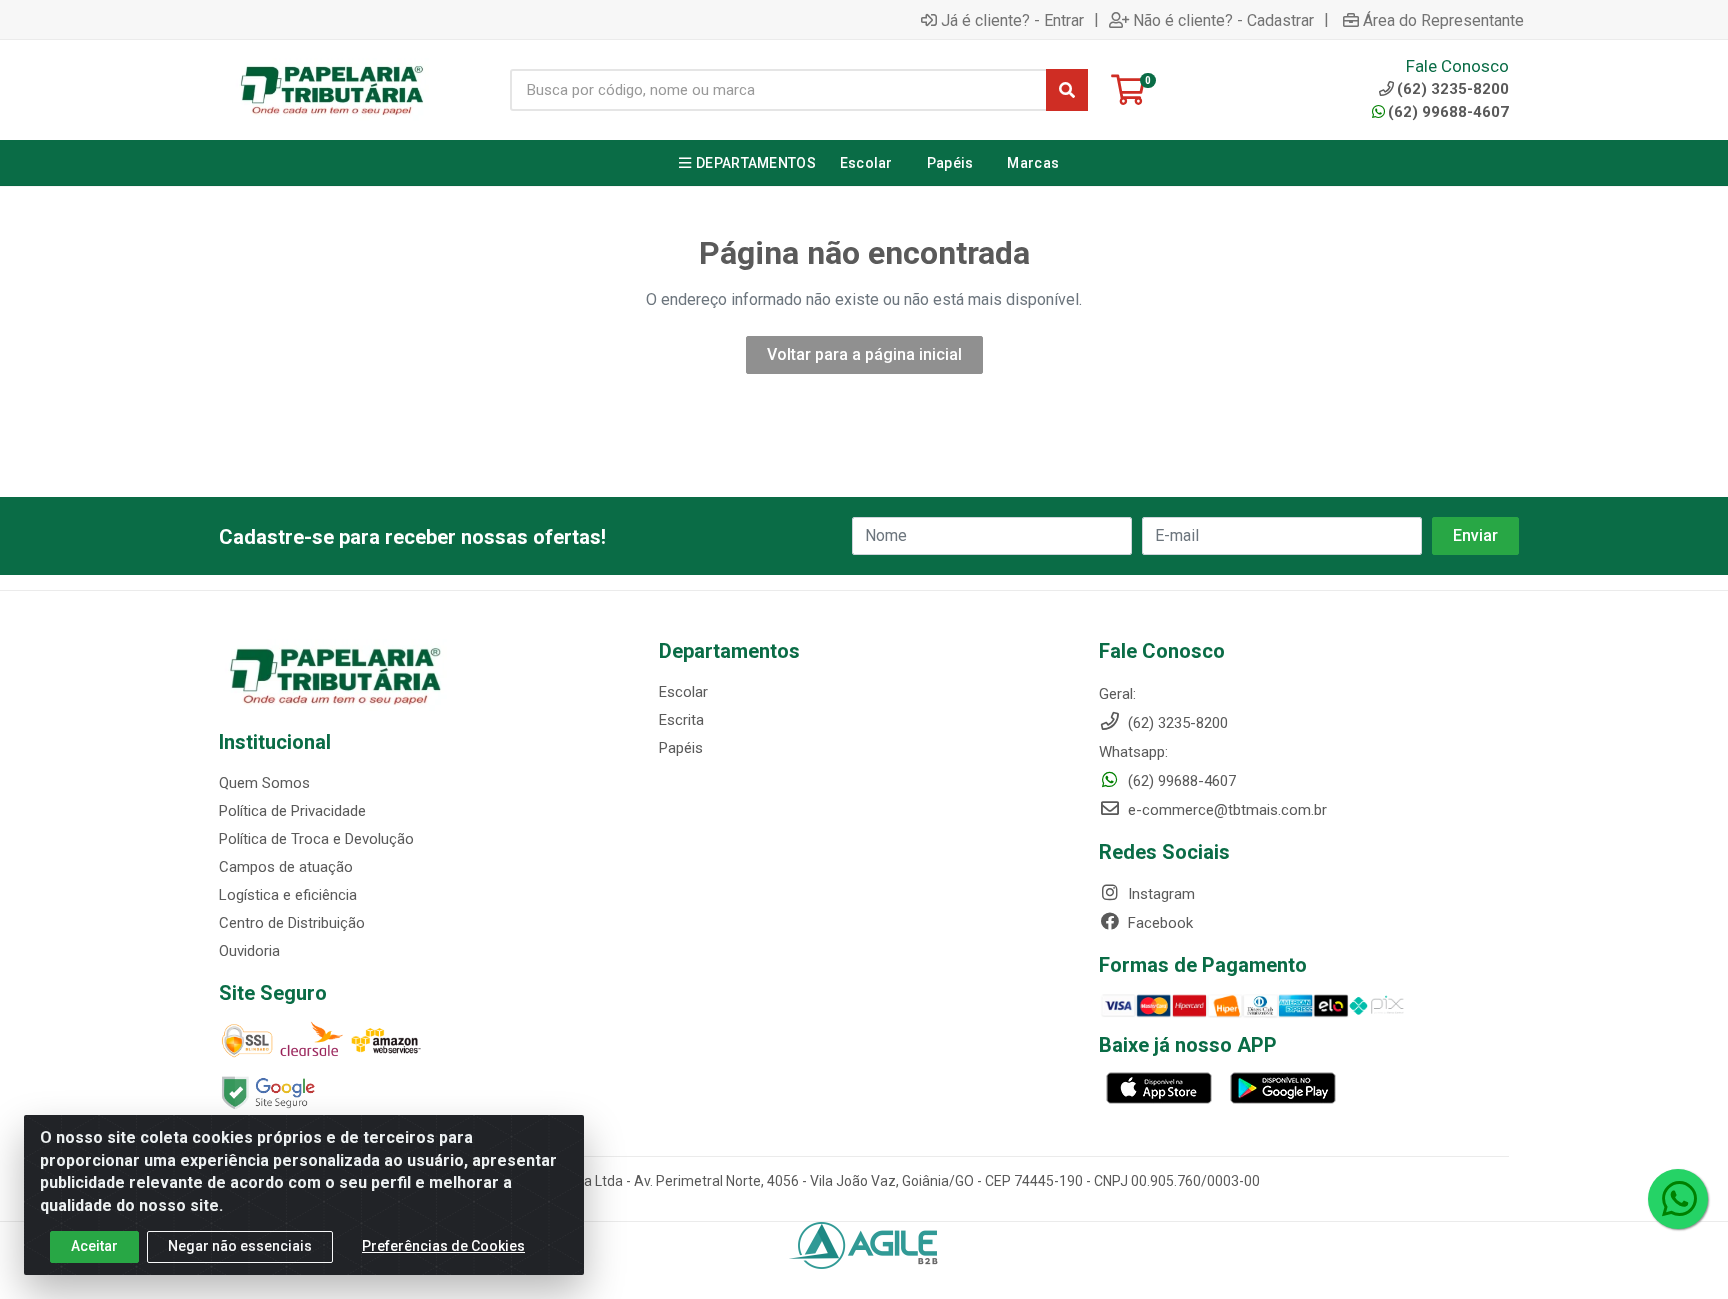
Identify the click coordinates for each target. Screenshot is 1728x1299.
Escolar (683, 692)
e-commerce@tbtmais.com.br (1225, 810)
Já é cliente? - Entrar (1012, 20)
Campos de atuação (286, 867)
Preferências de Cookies (443, 1246)
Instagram (1159, 894)
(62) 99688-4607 (1448, 112)
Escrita (681, 720)
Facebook (1158, 923)
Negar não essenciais (240, 1246)
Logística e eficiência (288, 895)
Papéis (681, 748)
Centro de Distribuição (292, 923)
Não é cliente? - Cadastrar (1223, 20)
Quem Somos (264, 783)
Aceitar (94, 1246)
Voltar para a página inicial (864, 354)
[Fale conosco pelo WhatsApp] (1678, 1199)
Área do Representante (1443, 20)
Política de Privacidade (292, 811)
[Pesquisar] (1067, 90)
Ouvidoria (249, 951)
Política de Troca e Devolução (316, 839)
